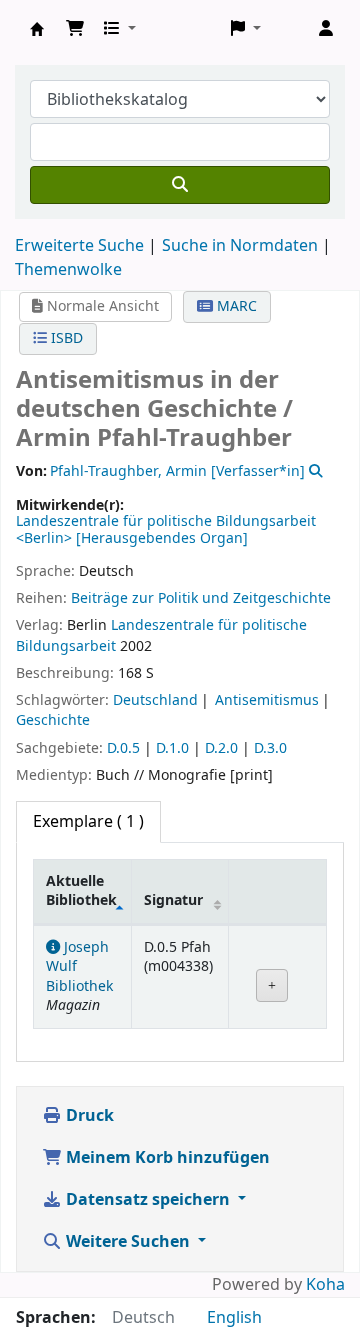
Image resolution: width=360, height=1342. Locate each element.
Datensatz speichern (148, 1200)
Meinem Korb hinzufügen (166, 1158)
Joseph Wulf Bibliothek (37, 29)
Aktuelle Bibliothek (81, 891)
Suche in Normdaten (240, 246)
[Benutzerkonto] (326, 29)
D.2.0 (221, 748)
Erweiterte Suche (79, 246)
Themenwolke (68, 270)
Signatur (173, 900)
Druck (88, 1116)
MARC (235, 306)
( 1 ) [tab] (88, 822)
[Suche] (180, 185)
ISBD (65, 338)
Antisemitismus (267, 700)
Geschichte (53, 720)
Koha (325, 1285)
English (234, 1318)
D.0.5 (123, 748)
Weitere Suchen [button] (128, 1242)
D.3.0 (270, 748)
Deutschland (155, 700)
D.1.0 (172, 748)
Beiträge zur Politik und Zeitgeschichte (201, 598)
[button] (75, 29)
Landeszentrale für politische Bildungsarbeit (161, 635)
